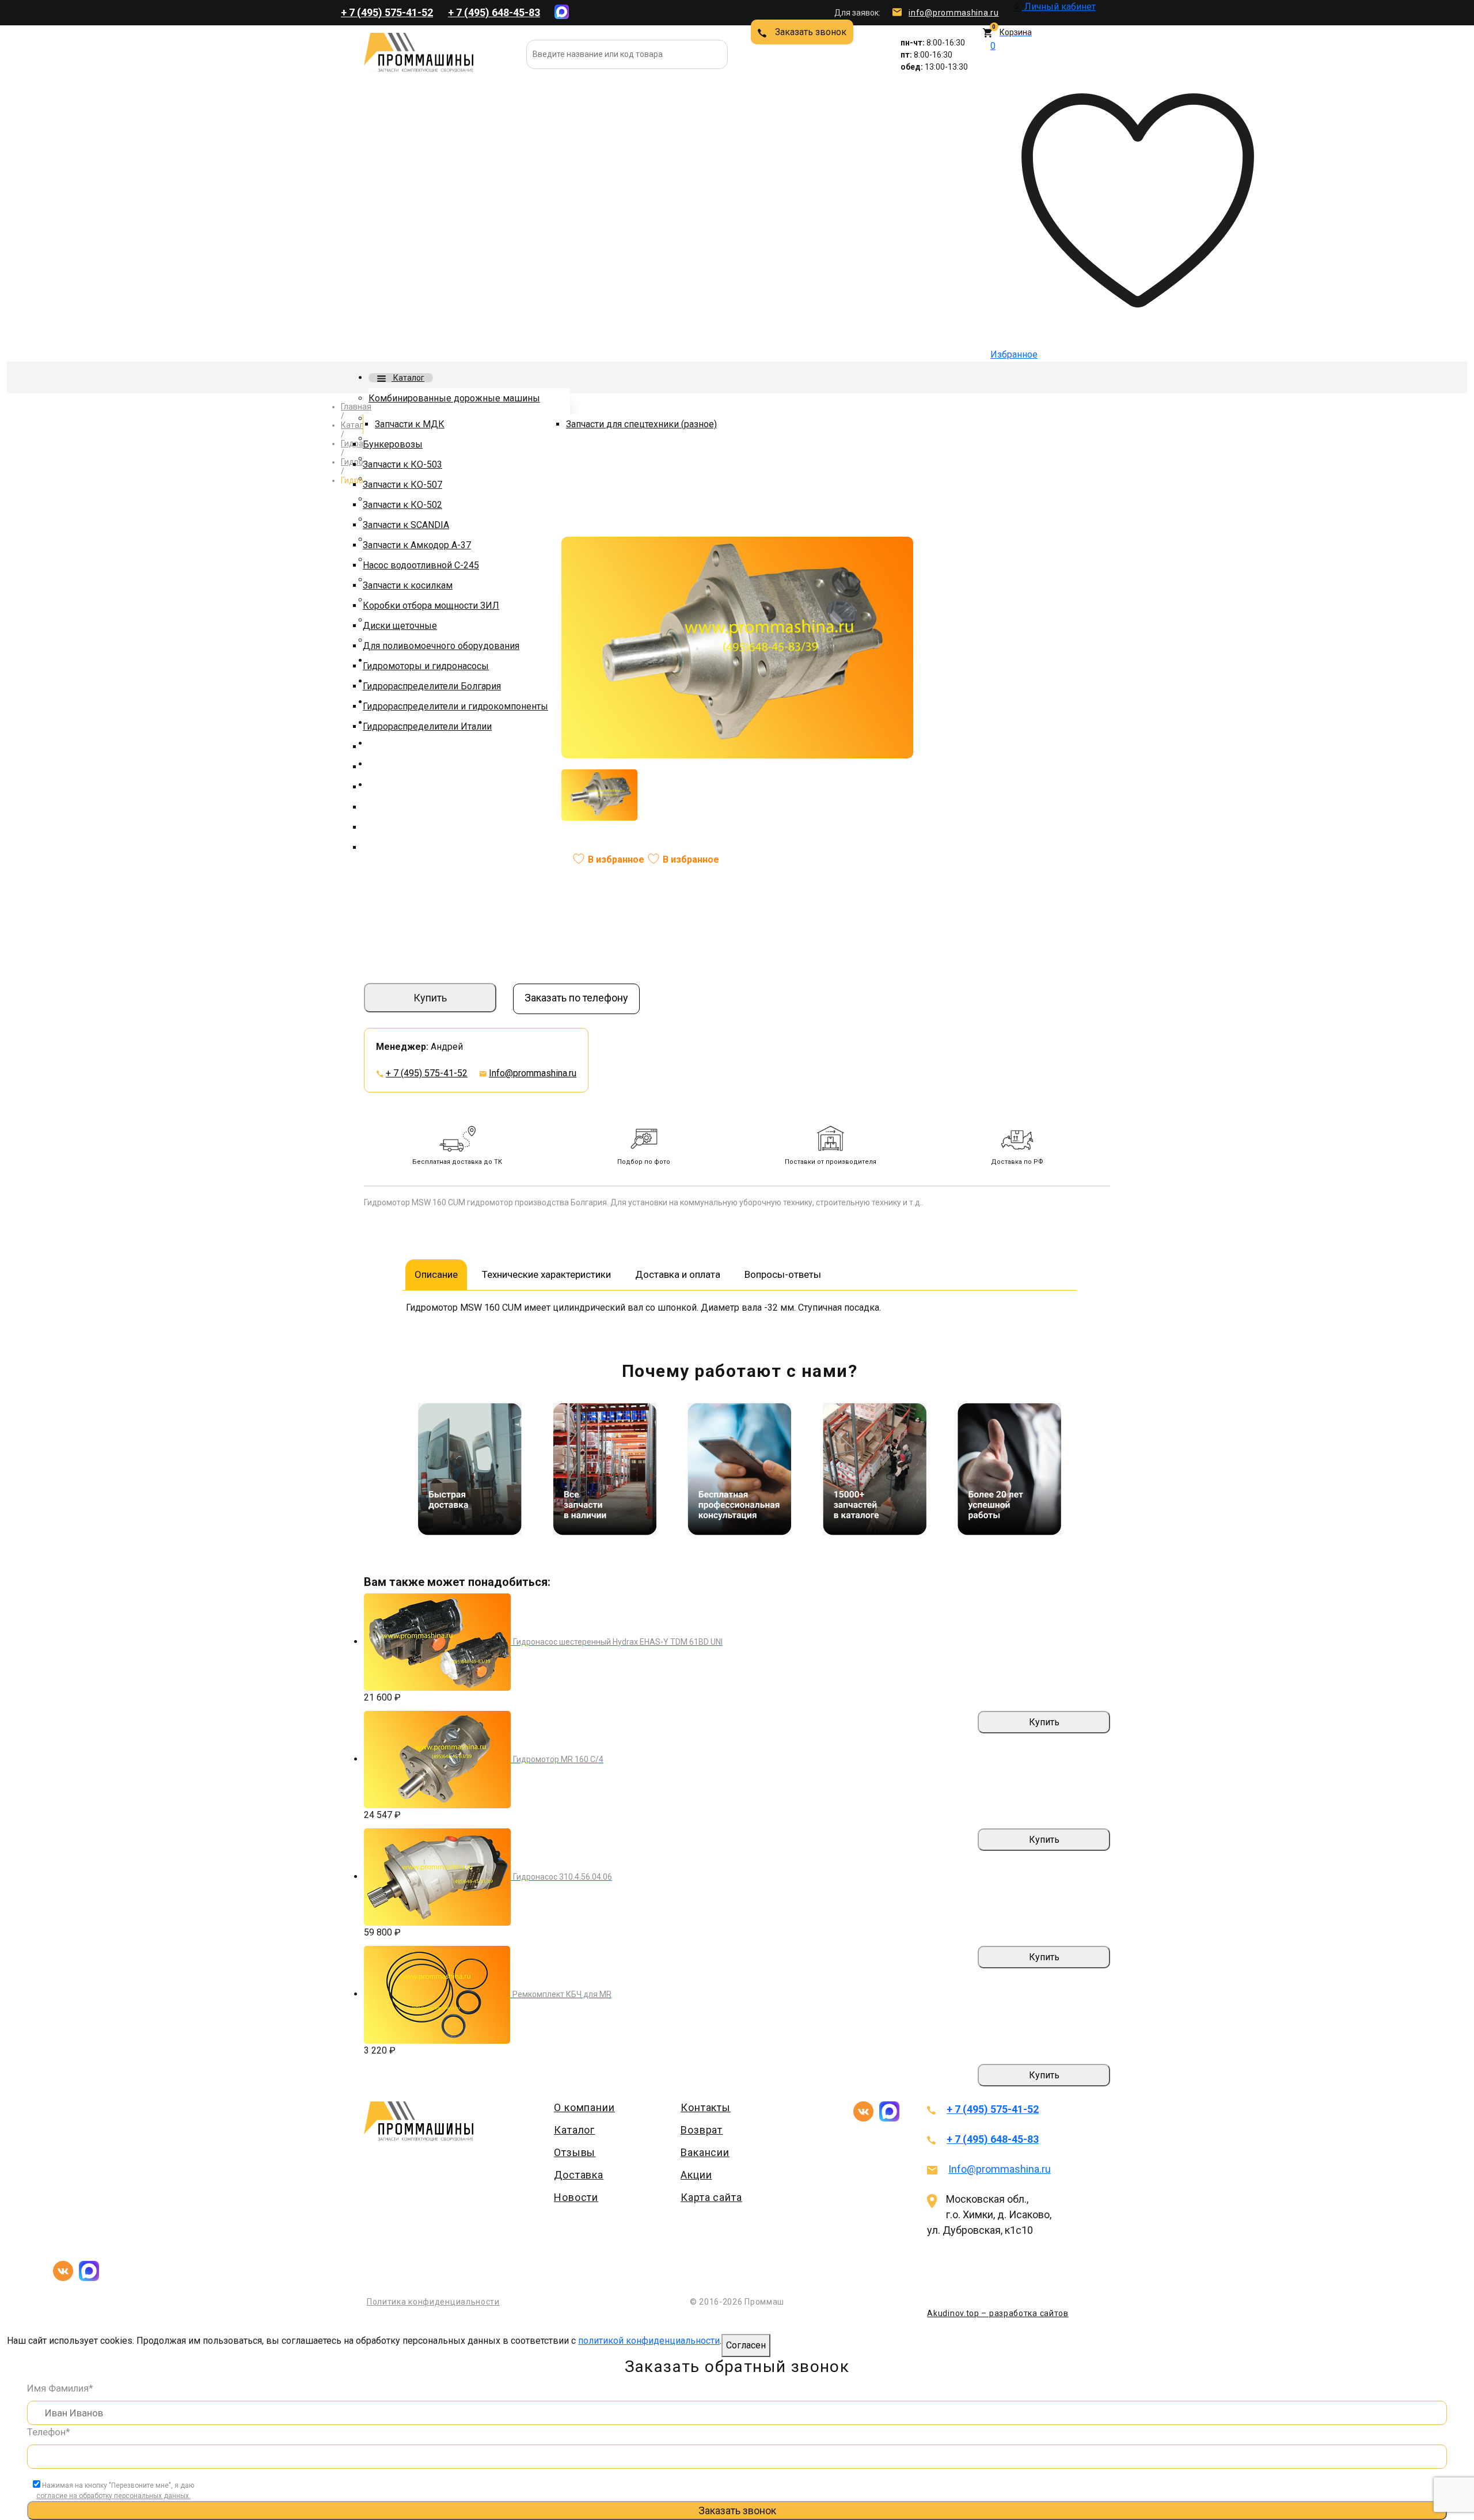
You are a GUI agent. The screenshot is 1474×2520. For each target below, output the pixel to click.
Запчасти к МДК (410, 424)
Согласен (746, 2345)
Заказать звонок (811, 32)
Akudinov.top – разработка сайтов (998, 2313)
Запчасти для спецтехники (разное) (641, 424)
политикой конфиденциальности (649, 2341)
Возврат (702, 2130)
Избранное (1014, 200)
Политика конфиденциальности (433, 2302)
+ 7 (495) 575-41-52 (387, 12)
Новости (576, 2197)
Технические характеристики (546, 1274)
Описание (436, 1274)
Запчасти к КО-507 (402, 485)
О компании (584, 2107)
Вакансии (705, 2152)
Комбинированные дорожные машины (454, 398)
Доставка (579, 2175)
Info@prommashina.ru (533, 1073)
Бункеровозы (393, 444)
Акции (696, 2175)
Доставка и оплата (678, 1274)
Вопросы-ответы (783, 1274)
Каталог (408, 378)
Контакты (706, 2107)
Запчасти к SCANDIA (406, 525)
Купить (430, 998)
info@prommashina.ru (953, 13)
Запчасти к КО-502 (402, 505)
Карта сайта (711, 2197)
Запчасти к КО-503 (402, 464)
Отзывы (575, 2152)
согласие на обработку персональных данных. (113, 2496)
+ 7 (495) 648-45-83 (494, 12)
